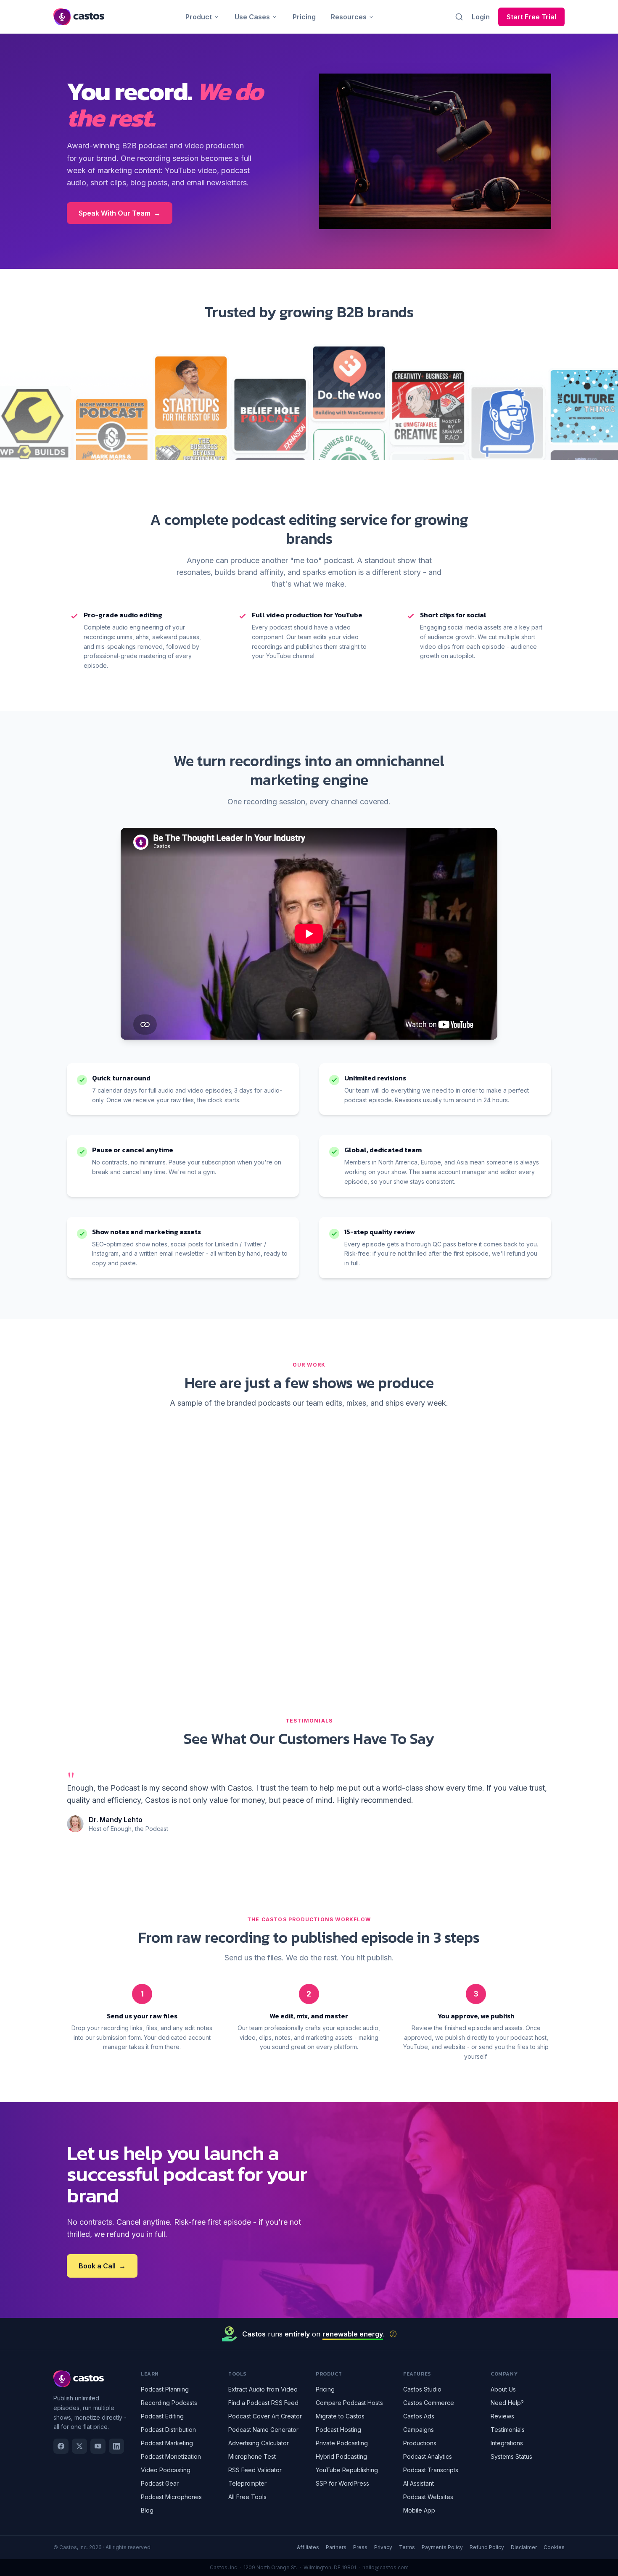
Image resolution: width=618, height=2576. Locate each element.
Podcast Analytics (428, 2456)
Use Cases (252, 17)
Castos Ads (419, 2416)
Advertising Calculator (259, 2443)
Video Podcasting (166, 2470)
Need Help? (507, 2403)
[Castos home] (79, 17)
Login (481, 17)
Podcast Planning (165, 2389)
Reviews (502, 2416)
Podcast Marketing (167, 2443)
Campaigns (419, 2430)
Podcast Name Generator (263, 2430)
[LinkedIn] (116, 2446)
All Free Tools (247, 2497)
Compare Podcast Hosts (349, 2403)
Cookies (554, 2547)
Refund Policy (487, 2547)
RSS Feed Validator (255, 2470)
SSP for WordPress (342, 2483)
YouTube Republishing (347, 2470)
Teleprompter (247, 2483)
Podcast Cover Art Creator (265, 2416)
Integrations (507, 2443)
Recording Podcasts (169, 2403)
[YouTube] (98, 2446)
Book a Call (102, 2266)
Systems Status (511, 2456)
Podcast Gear (160, 2483)
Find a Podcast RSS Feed (263, 2403)
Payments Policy (442, 2547)
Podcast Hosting (338, 2430)
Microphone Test (252, 2456)
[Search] (459, 17)
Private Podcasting (342, 2443)
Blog (147, 2510)
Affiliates (308, 2547)
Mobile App (419, 2510)
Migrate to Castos (340, 2416)
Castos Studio (422, 2389)
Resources (349, 17)
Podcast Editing (162, 2416)
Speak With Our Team (120, 213)
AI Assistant (419, 2483)
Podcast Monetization (171, 2456)
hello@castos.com (386, 2567)
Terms (407, 2547)
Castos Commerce (429, 2403)
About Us (503, 2389)
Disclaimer (524, 2547)
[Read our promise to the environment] (393, 2334)
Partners (336, 2547)
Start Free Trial (531, 17)
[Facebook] (61, 2446)
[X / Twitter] (79, 2446)
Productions (420, 2443)
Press (360, 2547)
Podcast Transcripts (431, 2470)
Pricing (304, 17)
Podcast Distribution (168, 2430)
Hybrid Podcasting (341, 2456)
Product (199, 17)
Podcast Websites (428, 2497)
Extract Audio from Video (263, 2389)
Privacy (383, 2547)
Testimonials (508, 2430)
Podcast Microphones (171, 2497)
